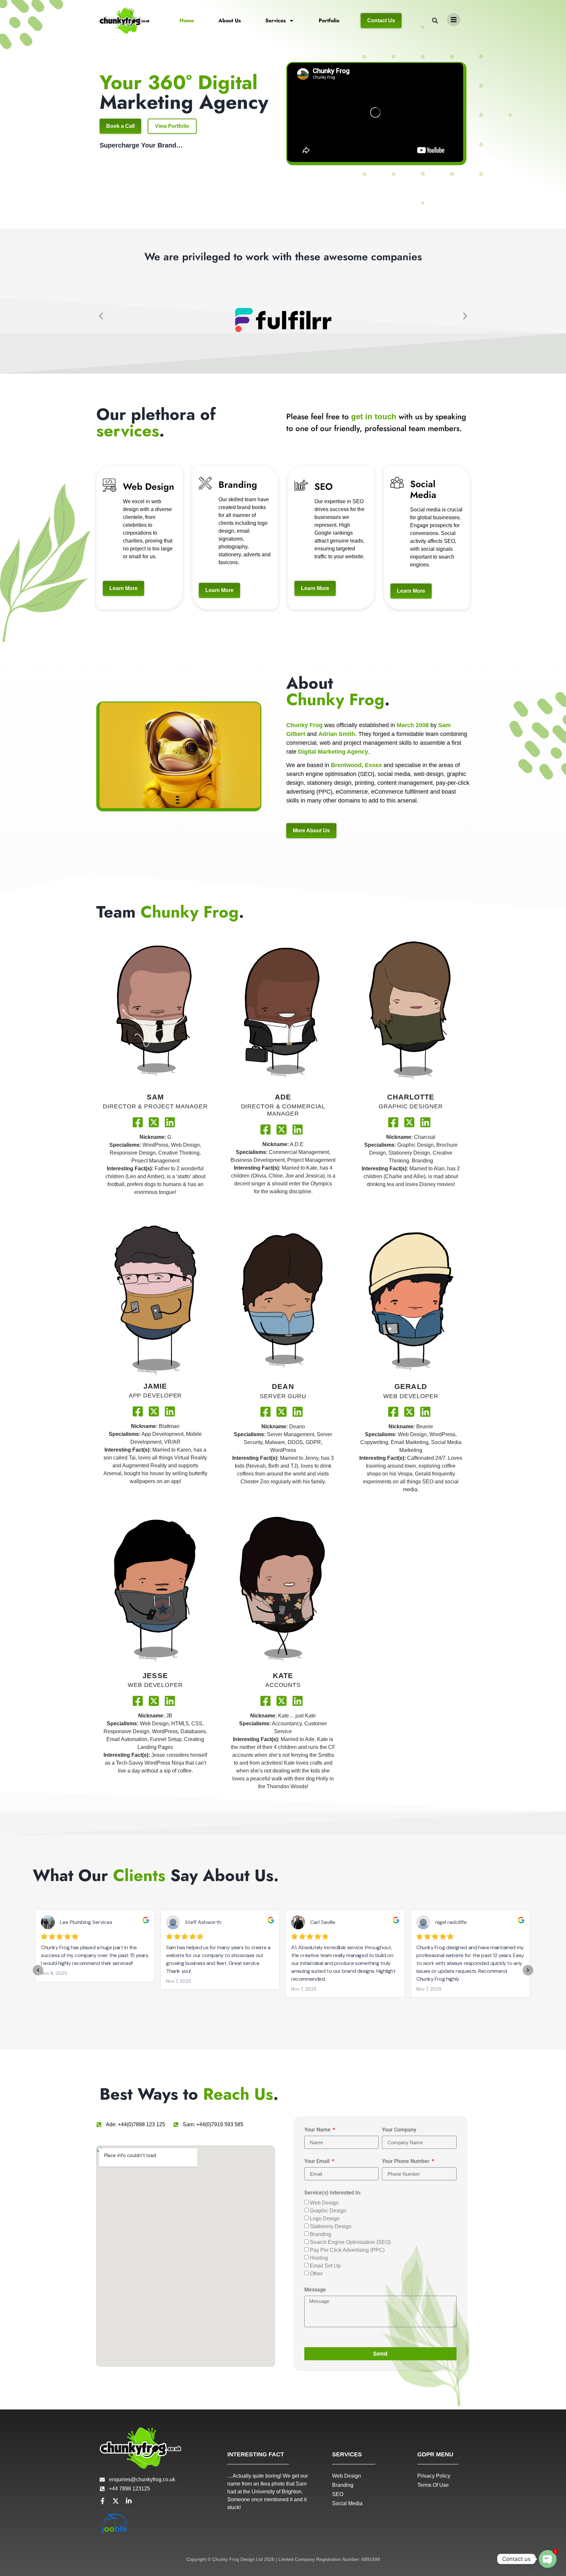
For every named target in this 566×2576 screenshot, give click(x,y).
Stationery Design (331, 2226)
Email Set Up (325, 2266)
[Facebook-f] (103, 2501)
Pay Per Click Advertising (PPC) (347, 2250)
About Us (230, 20)
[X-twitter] (116, 2501)
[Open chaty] (548, 2559)
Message (315, 2290)
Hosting (319, 2258)
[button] (435, 21)
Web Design (324, 2203)
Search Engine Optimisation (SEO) (350, 2242)
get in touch (374, 416)
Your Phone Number (406, 2161)
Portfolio (329, 20)
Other (316, 2274)
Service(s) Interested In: (333, 2193)
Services (275, 20)
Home (187, 20)
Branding (321, 2234)
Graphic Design (328, 2211)
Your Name (318, 2130)
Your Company (399, 2130)
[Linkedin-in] (129, 2501)
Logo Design (325, 2219)
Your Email (318, 2161)
